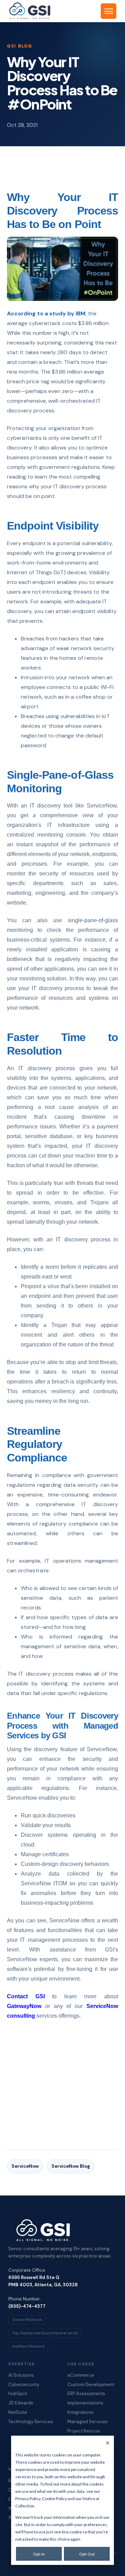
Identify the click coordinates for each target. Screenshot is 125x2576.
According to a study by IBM (46, 313)
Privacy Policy (28, 2499)
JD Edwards (21, 2403)
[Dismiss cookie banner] (108, 2443)
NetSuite (18, 2412)
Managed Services (87, 2422)
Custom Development (91, 2385)
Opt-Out (87, 2554)
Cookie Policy (55, 2499)
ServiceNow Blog (71, 2166)
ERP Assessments (86, 2394)
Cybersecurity (24, 2385)
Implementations (85, 2403)
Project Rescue (84, 2431)
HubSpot (18, 2394)
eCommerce (81, 2375)
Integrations (81, 2412)
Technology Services (31, 2422)
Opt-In (39, 2554)
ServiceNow (25, 2166)
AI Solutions (21, 2375)
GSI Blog (20, 46)
